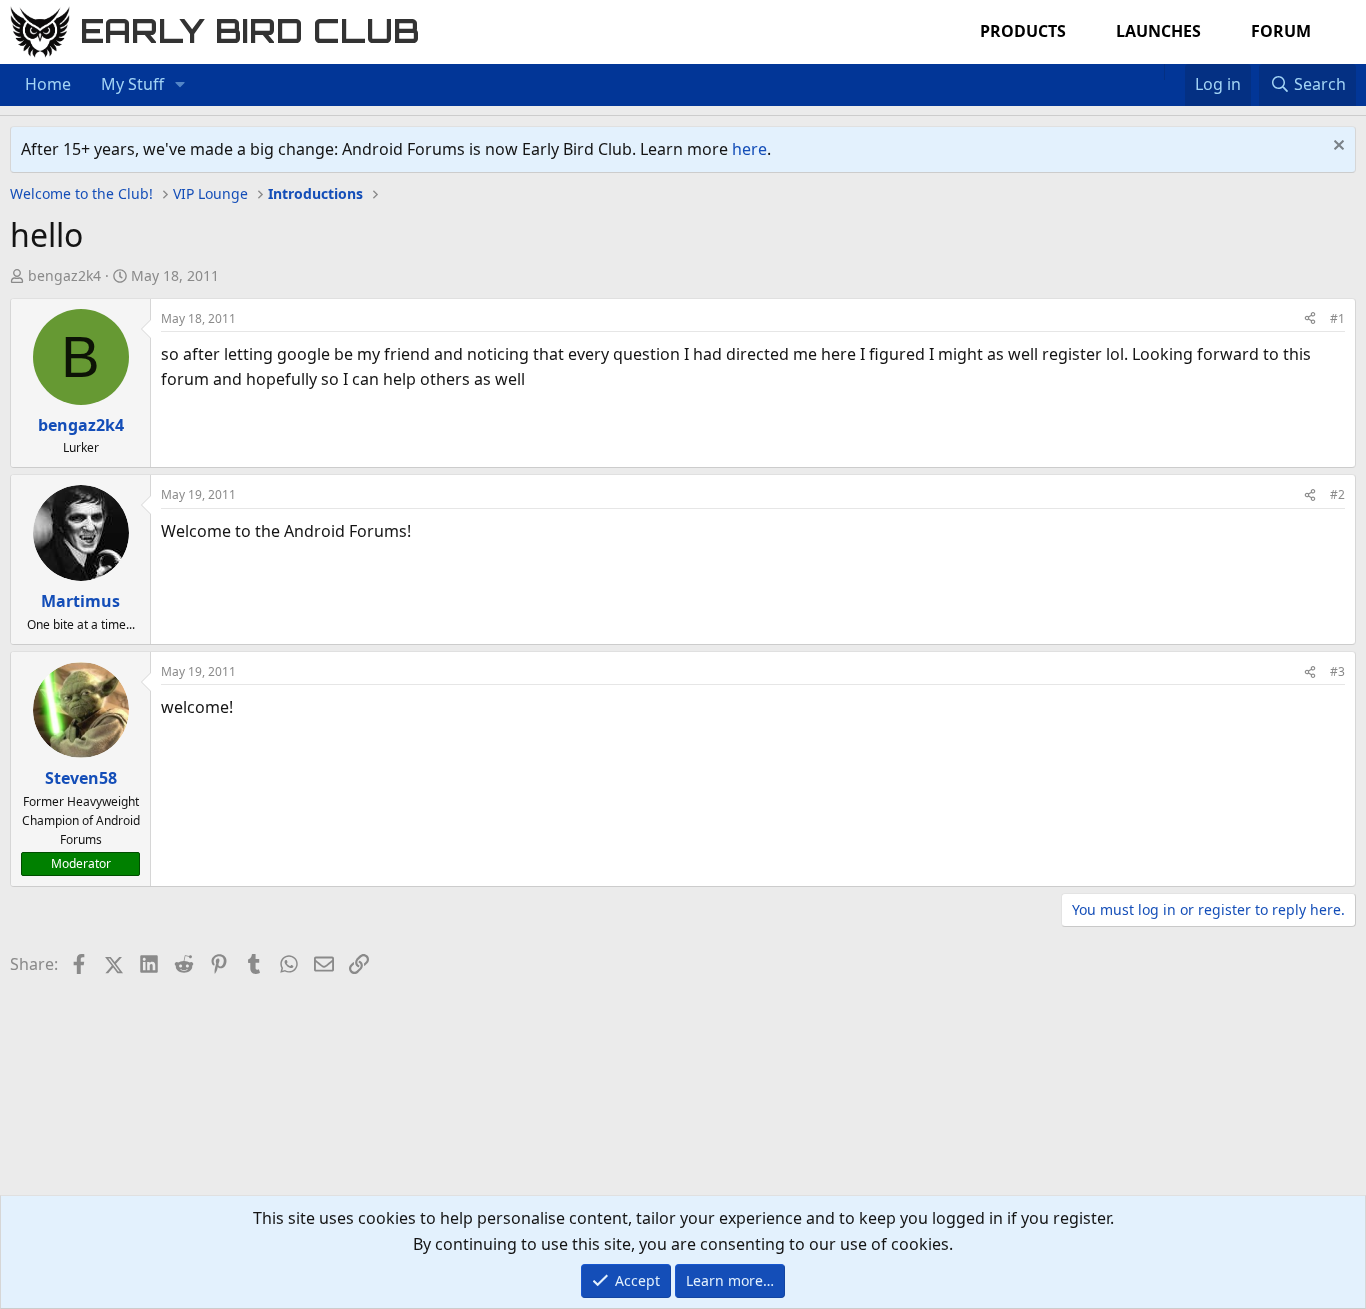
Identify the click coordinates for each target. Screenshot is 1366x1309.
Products (1023, 31)
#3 (1337, 671)
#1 (1337, 318)
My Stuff (132, 84)
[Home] (1154, 72)
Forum (1281, 31)
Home (48, 84)
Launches (1158, 31)
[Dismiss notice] (1336, 147)
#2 (1337, 494)
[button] (180, 85)
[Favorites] (1174, 72)
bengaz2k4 (64, 275)
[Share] (1310, 318)
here (749, 149)
